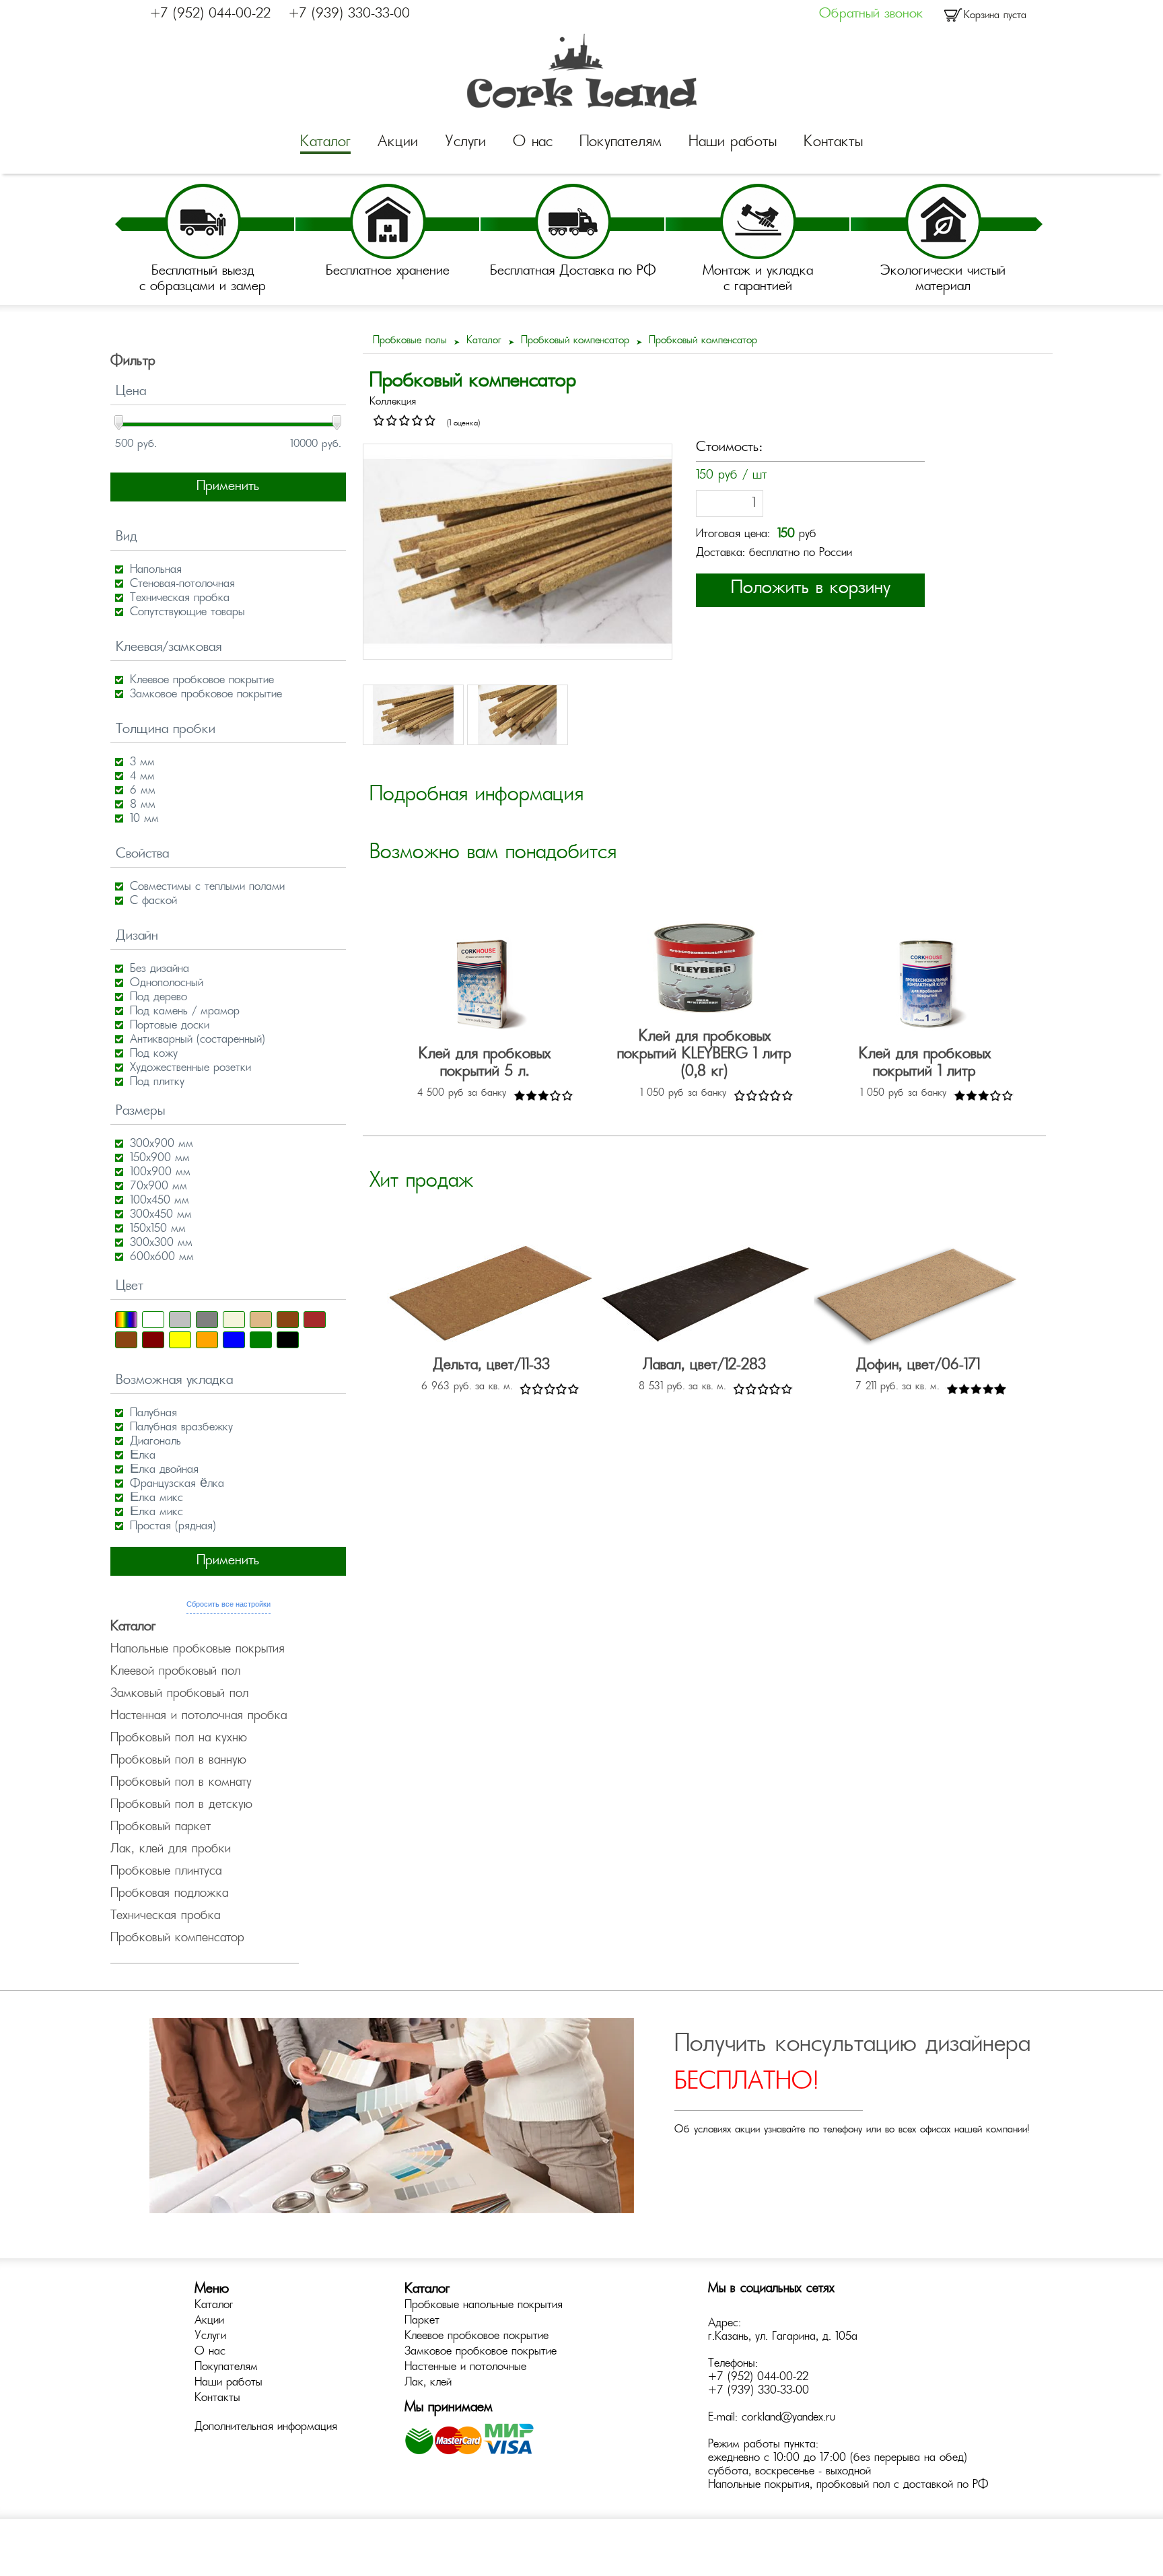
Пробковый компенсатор (177, 1939)
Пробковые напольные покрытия (484, 2305)
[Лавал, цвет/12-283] (705, 1297)
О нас (533, 143)
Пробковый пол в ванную (178, 1761)
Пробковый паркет (161, 1827)
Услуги (465, 143)
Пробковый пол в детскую (181, 1805)
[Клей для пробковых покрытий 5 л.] (485, 986)
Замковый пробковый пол (179, 1694)
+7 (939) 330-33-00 (349, 14)
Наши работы (733, 143)
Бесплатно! (746, 2083)
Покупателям (621, 143)
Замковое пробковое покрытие (481, 2352)
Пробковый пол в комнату (181, 1783)
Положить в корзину (811, 589)
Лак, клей (428, 2383)
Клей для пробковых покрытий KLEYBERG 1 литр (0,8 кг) (704, 1055)
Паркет (422, 2321)
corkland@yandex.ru (788, 2418)
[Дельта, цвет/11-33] (491, 1297)
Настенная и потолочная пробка (199, 1716)
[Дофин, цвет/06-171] (918, 1297)
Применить (228, 487)
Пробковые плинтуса (166, 1872)
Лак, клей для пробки (171, 1850)
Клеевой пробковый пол (175, 1672)
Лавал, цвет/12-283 (704, 1366)
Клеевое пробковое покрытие (477, 2336)
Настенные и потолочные (465, 2367)
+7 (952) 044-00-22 (210, 14)
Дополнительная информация (266, 2427)
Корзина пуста (995, 16)
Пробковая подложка (169, 1894)
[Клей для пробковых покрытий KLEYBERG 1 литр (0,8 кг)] (705, 969)
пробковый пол (853, 2485)
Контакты (833, 143)
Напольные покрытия (759, 2485)
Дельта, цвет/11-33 (491, 1366)
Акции (398, 143)
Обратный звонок (871, 14)
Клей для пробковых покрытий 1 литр (925, 1064)
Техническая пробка (165, 1916)
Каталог (325, 143)
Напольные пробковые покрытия (198, 1650)
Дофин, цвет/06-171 (918, 1366)
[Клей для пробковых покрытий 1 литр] (925, 986)
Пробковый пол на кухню (179, 1739)
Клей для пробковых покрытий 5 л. (485, 1064)
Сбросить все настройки (228, 1604)
